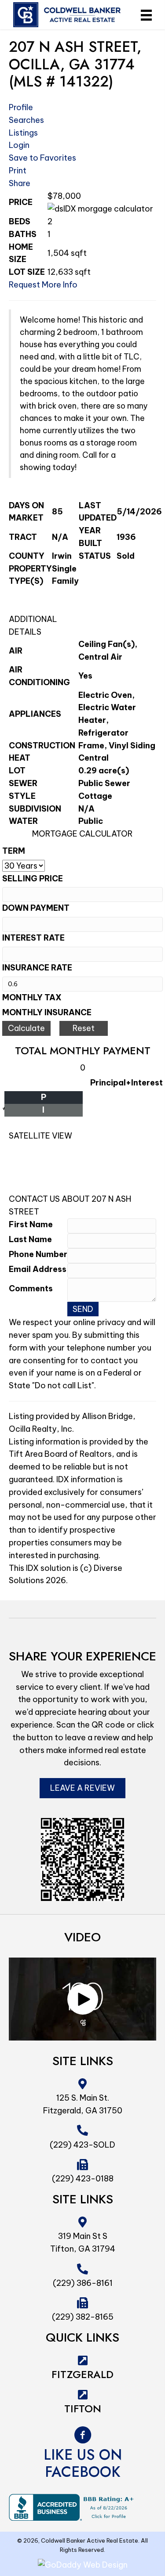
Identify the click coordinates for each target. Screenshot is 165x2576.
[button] (83, 1999)
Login (19, 145)
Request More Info (43, 285)
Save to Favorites (42, 158)
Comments (31, 1288)
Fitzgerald (82, 2374)
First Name (31, 1224)
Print (18, 171)
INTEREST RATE (33, 938)
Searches (26, 120)
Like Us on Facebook (83, 2463)
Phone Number (38, 1254)
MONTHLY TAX (32, 997)
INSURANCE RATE (37, 968)
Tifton (83, 2409)
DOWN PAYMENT (36, 908)
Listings (23, 133)
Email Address (38, 1269)
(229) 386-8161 (83, 2283)
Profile (21, 107)
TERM (14, 851)
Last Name (30, 1239)
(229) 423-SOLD (82, 2145)
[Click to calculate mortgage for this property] (100, 209)
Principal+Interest (126, 1083)
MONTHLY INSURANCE (47, 1012)
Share (20, 183)
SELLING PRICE (33, 878)
